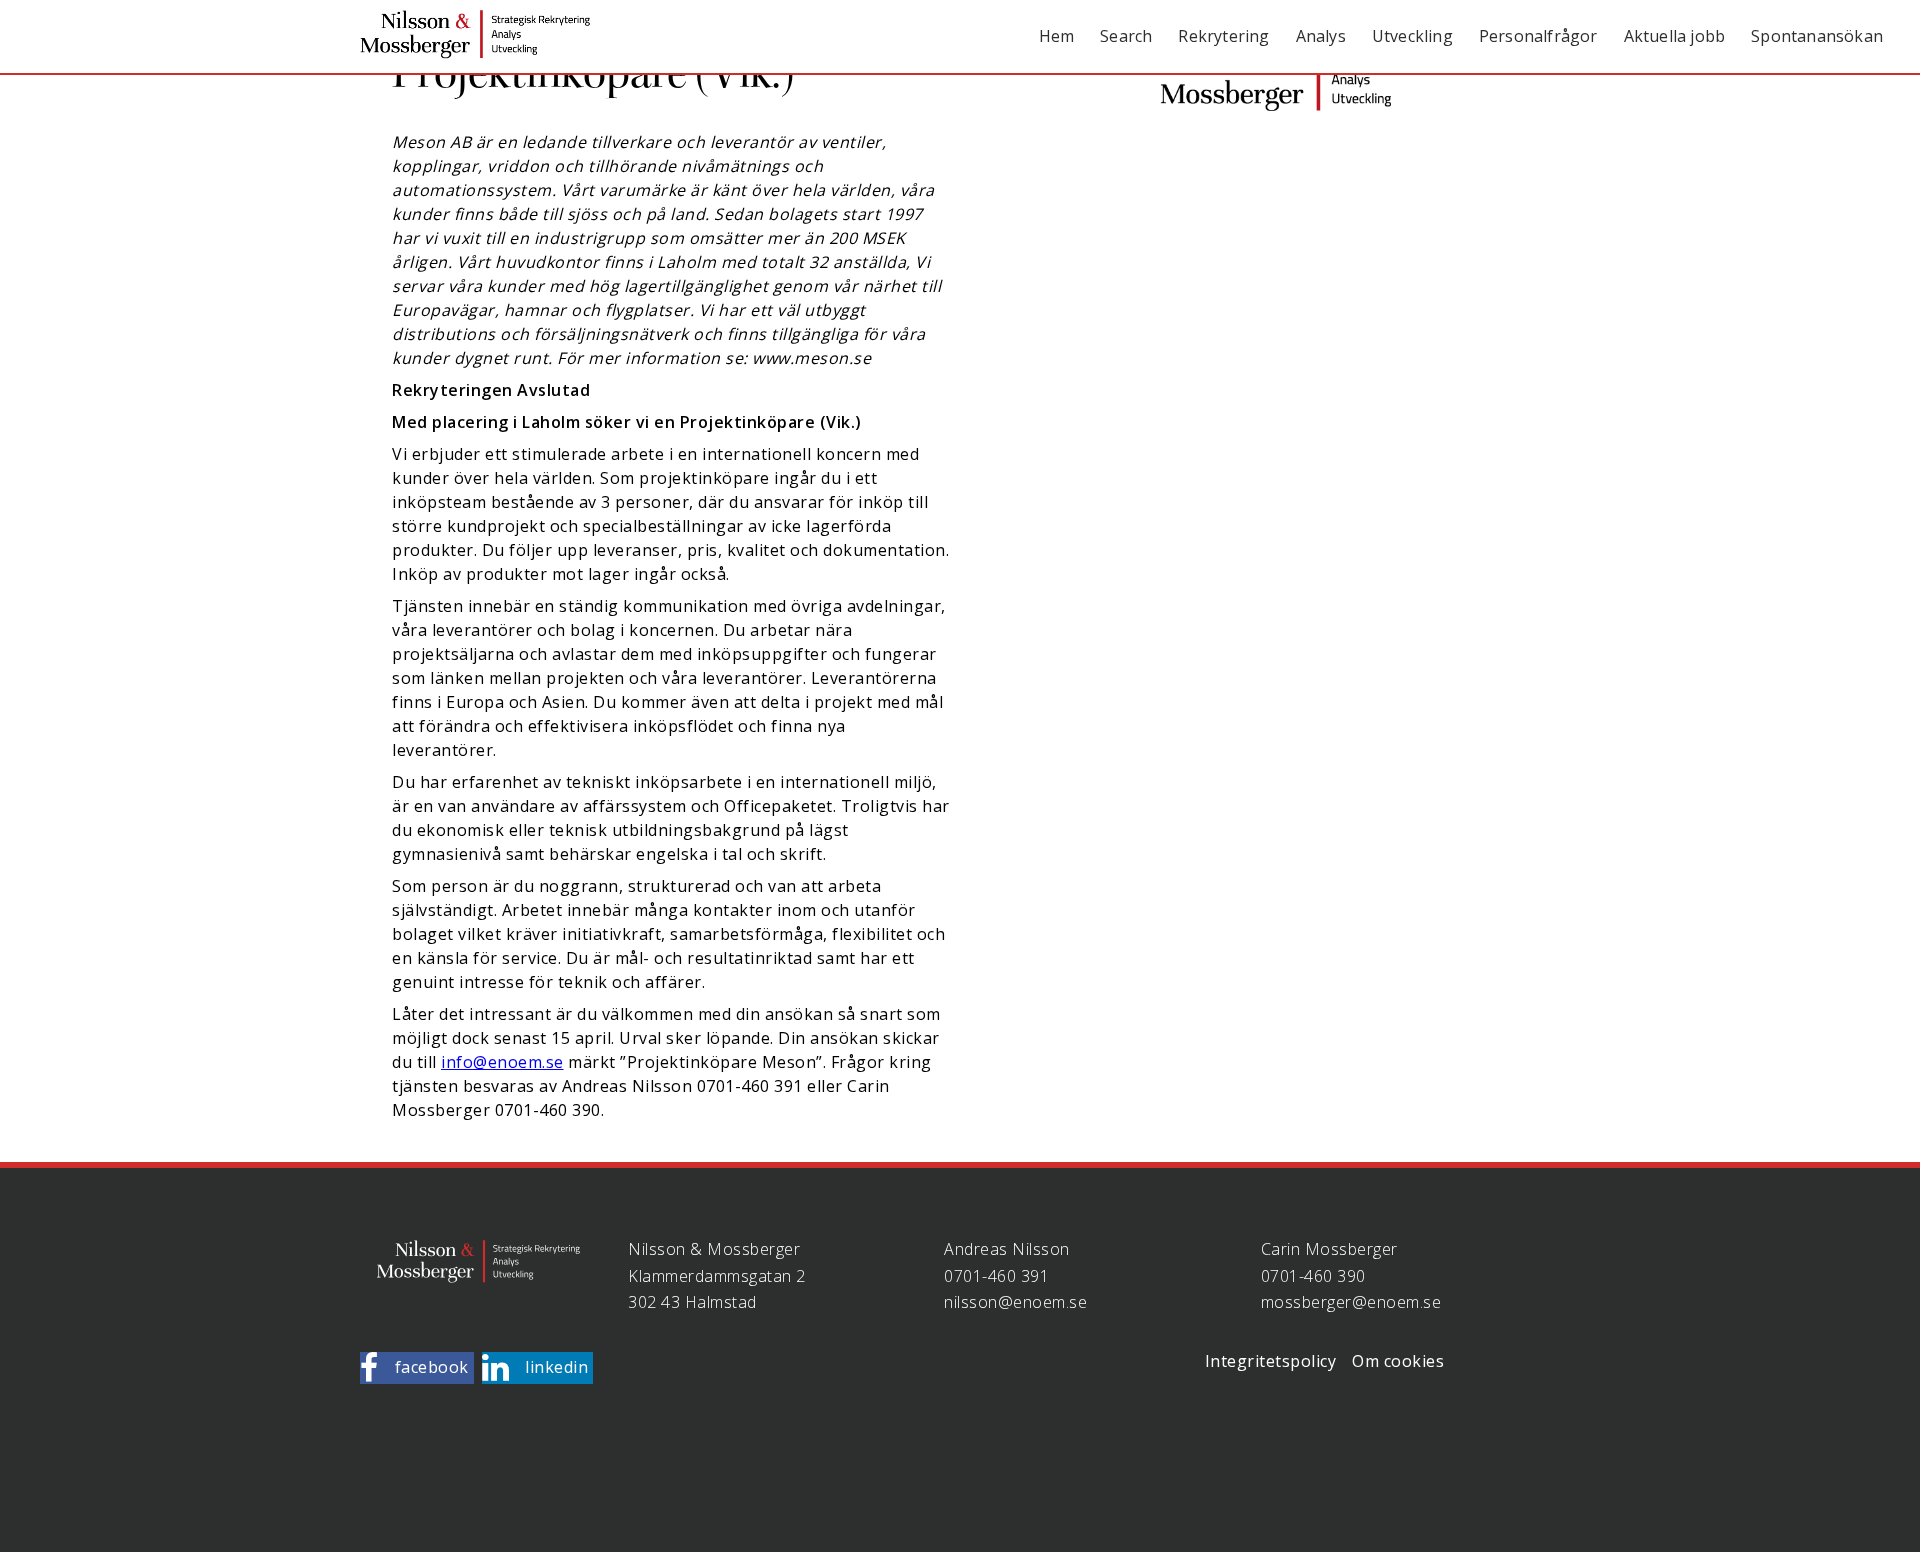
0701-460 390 (1313, 1276)
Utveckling (1412, 36)
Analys (1321, 36)
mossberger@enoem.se (1351, 1302)
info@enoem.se (502, 1062)
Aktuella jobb (1675, 36)
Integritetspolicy (1271, 1361)
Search (1126, 36)
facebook (432, 1367)
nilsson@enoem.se (1015, 1302)
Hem (1057, 36)
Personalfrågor (1538, 36)
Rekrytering (1223, 36)
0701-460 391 (996, 1276)
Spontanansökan (1817, 36)
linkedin (556, 1367)
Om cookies (1398, 1361)
